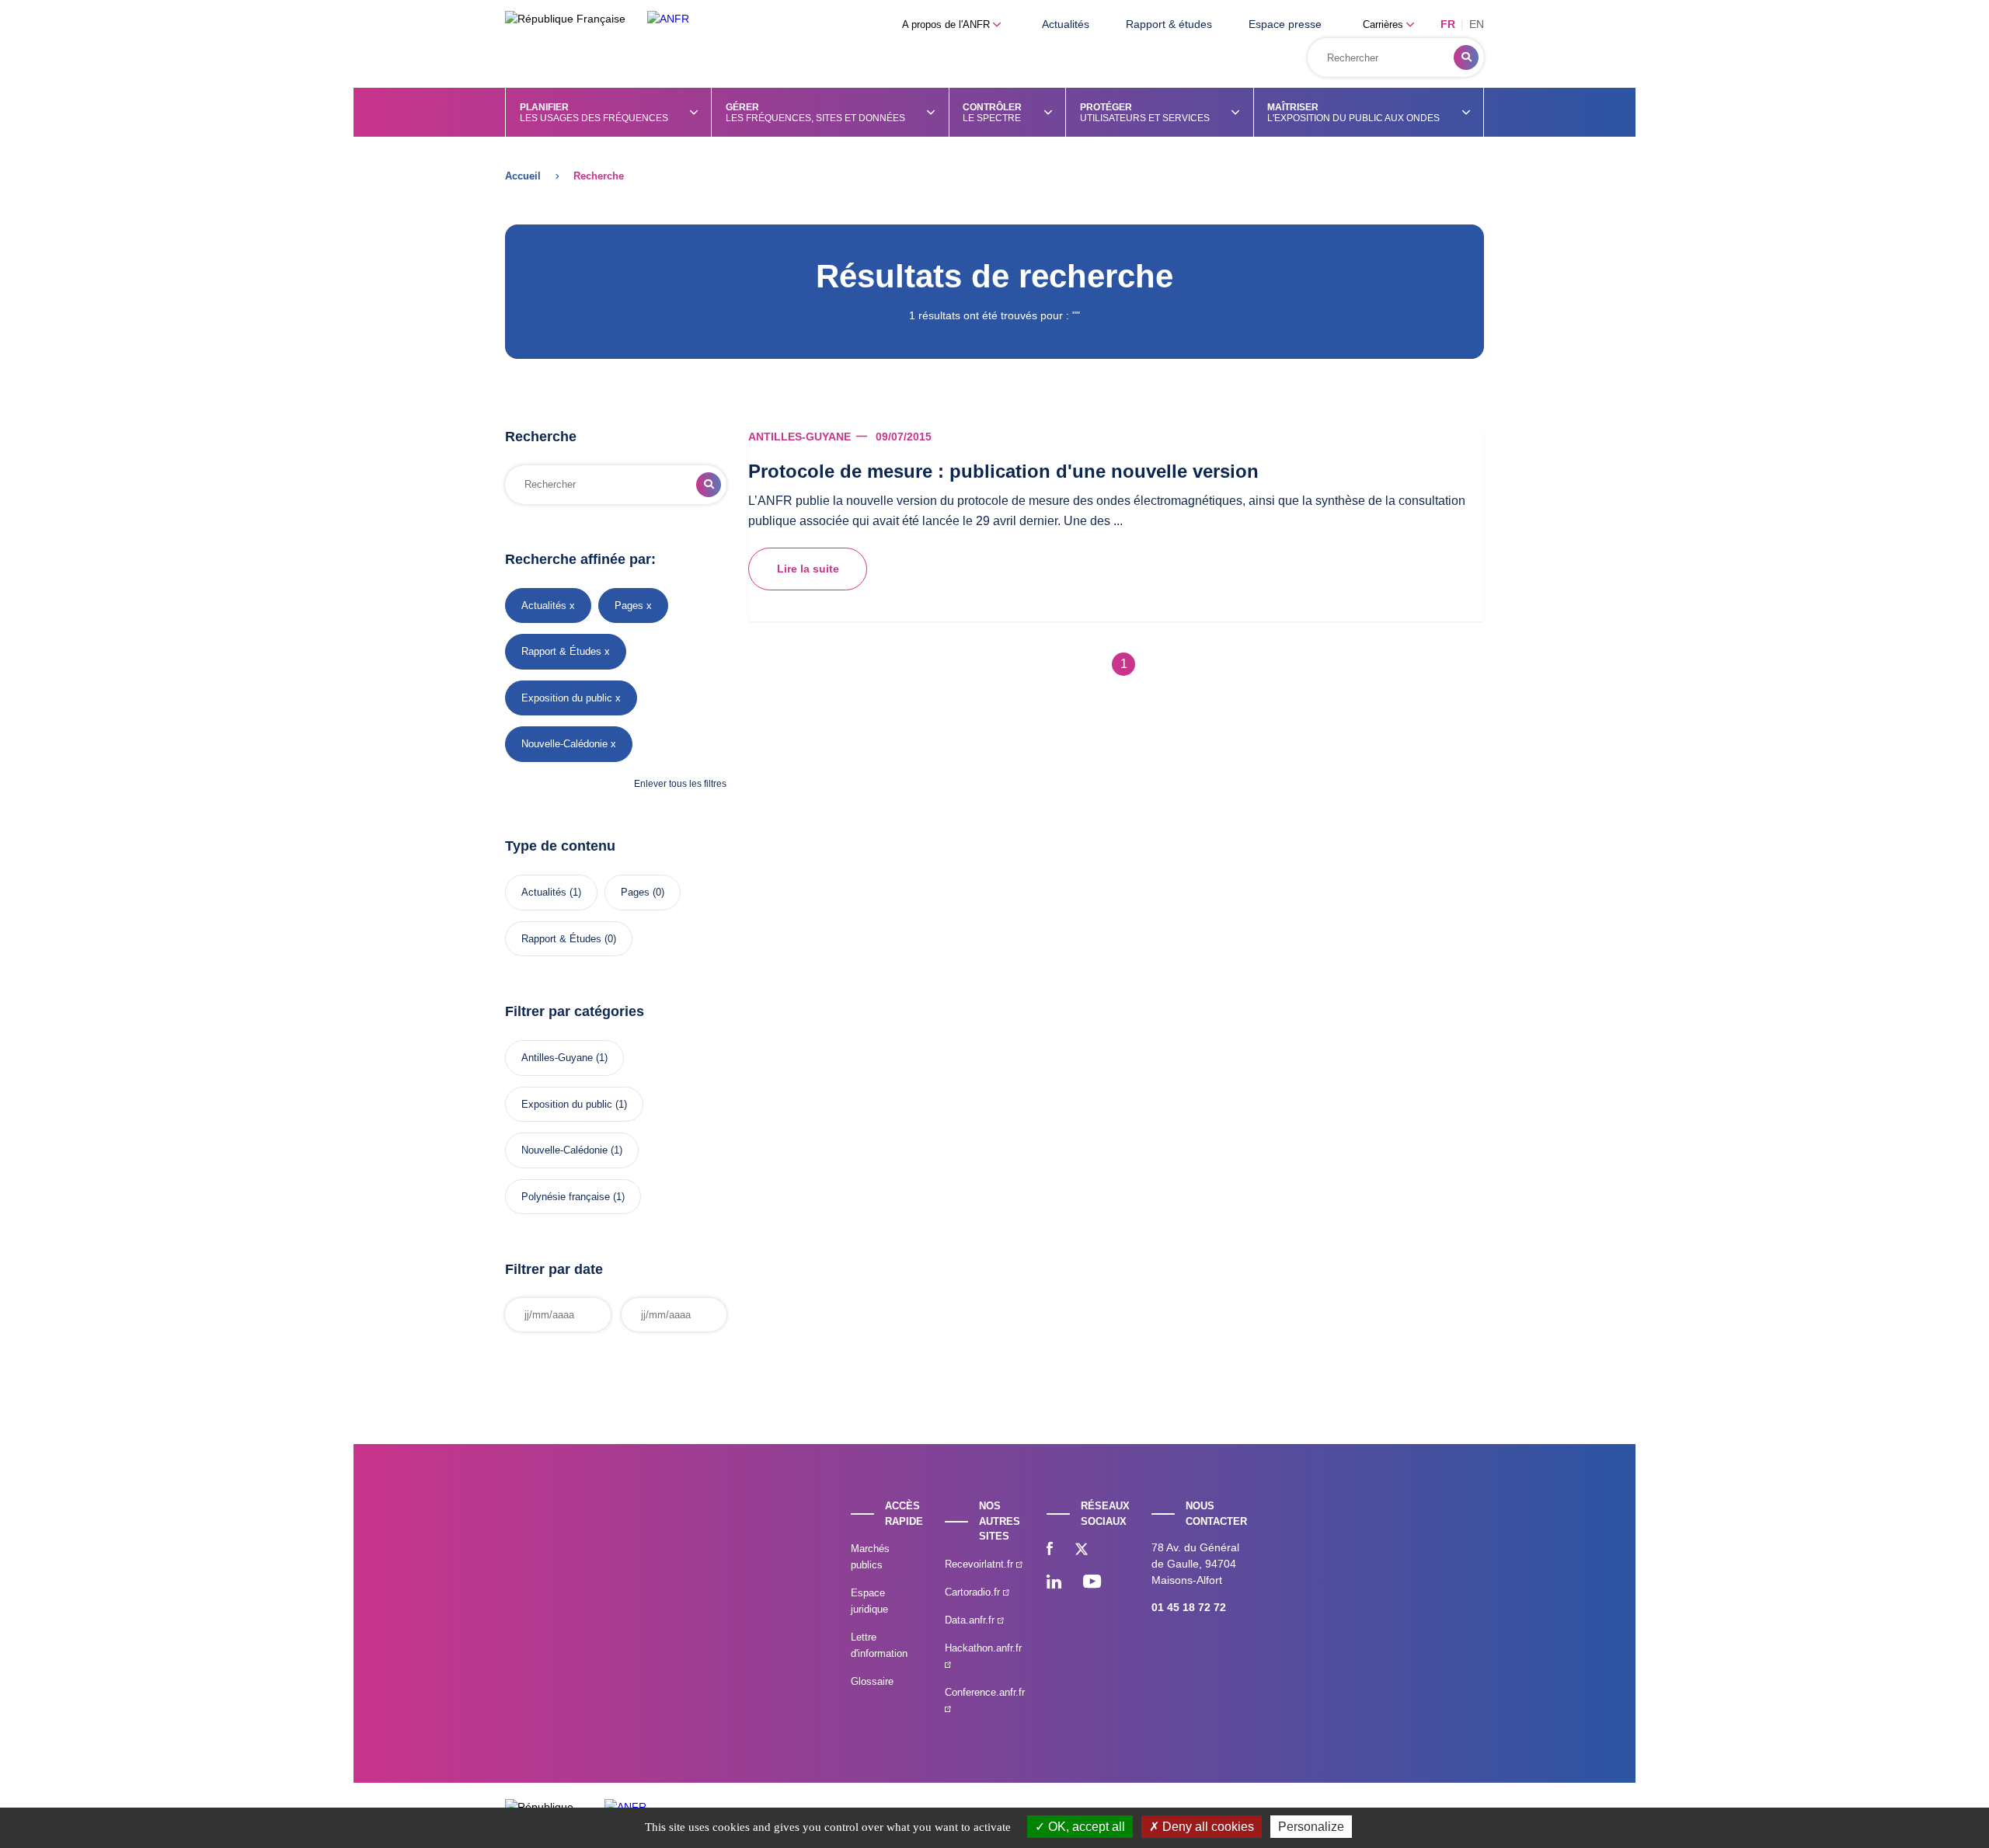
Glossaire (872, 1681)
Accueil (523, 176)
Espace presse (1285, 24)
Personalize (1311, 1827)
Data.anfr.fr (971, 1620)
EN (1477, 24)
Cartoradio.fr (974, 1592)
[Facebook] (1050, 1550)
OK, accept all (1085, 1827)
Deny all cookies (1207, 1827)
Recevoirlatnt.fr (981, 1564)
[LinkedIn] (1054, 1583)
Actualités (1066, 24)
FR (1448, 24)
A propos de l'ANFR (947, 24)
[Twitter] (1082, 1550)
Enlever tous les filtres (680, 784)
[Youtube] (1092, 1583)
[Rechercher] (1466, 57)
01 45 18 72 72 (1189, 1607)
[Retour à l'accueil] (668, 19)
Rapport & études (1169, 24)
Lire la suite (808, 569)
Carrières (1385, 24)
